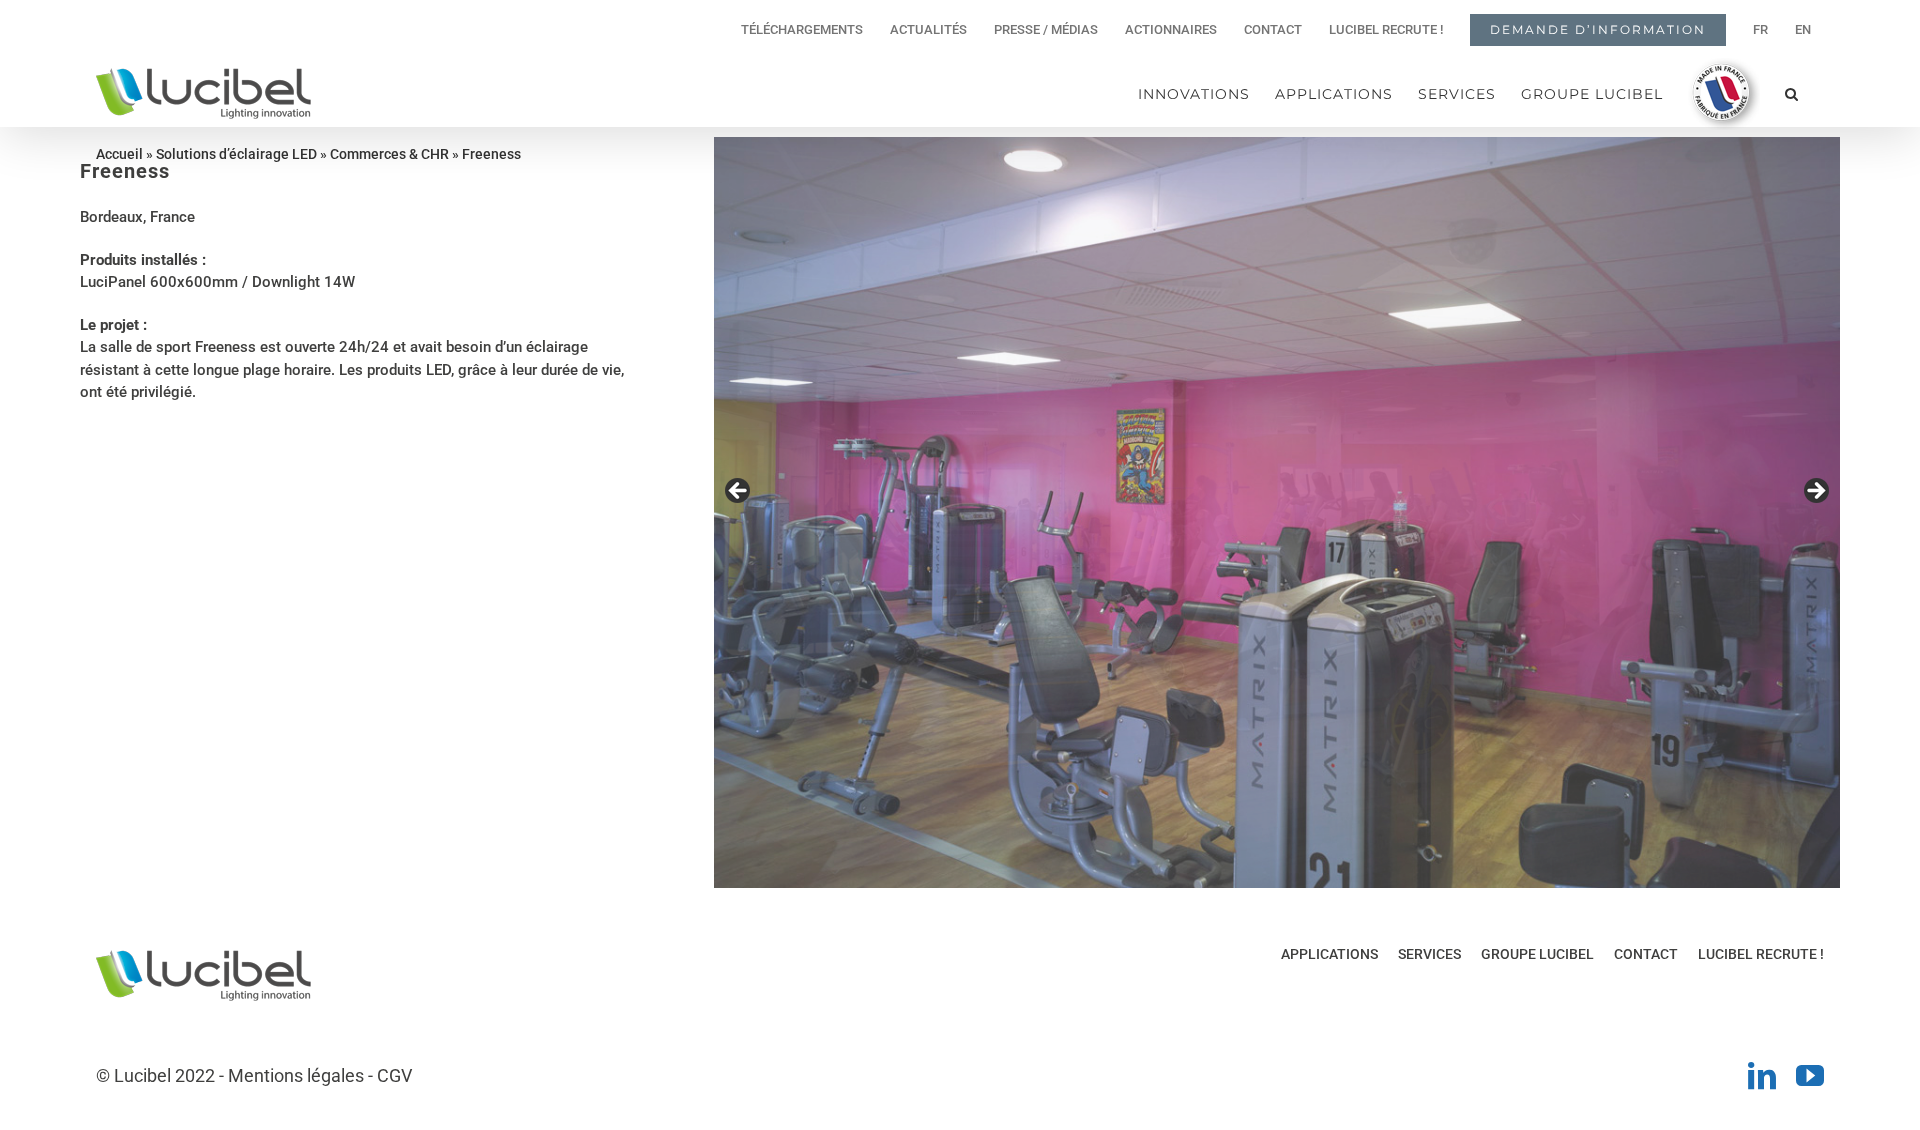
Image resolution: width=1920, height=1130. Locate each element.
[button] (1792, 93)
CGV (394, 1075)
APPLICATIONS (1329, 954)
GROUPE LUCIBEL (1537, 954)
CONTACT (1646, 954)
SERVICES (1429, 954)
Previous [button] (739, 492)
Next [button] (1815, 492)
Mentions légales (296, 1075)
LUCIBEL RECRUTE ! (1761, 954)
